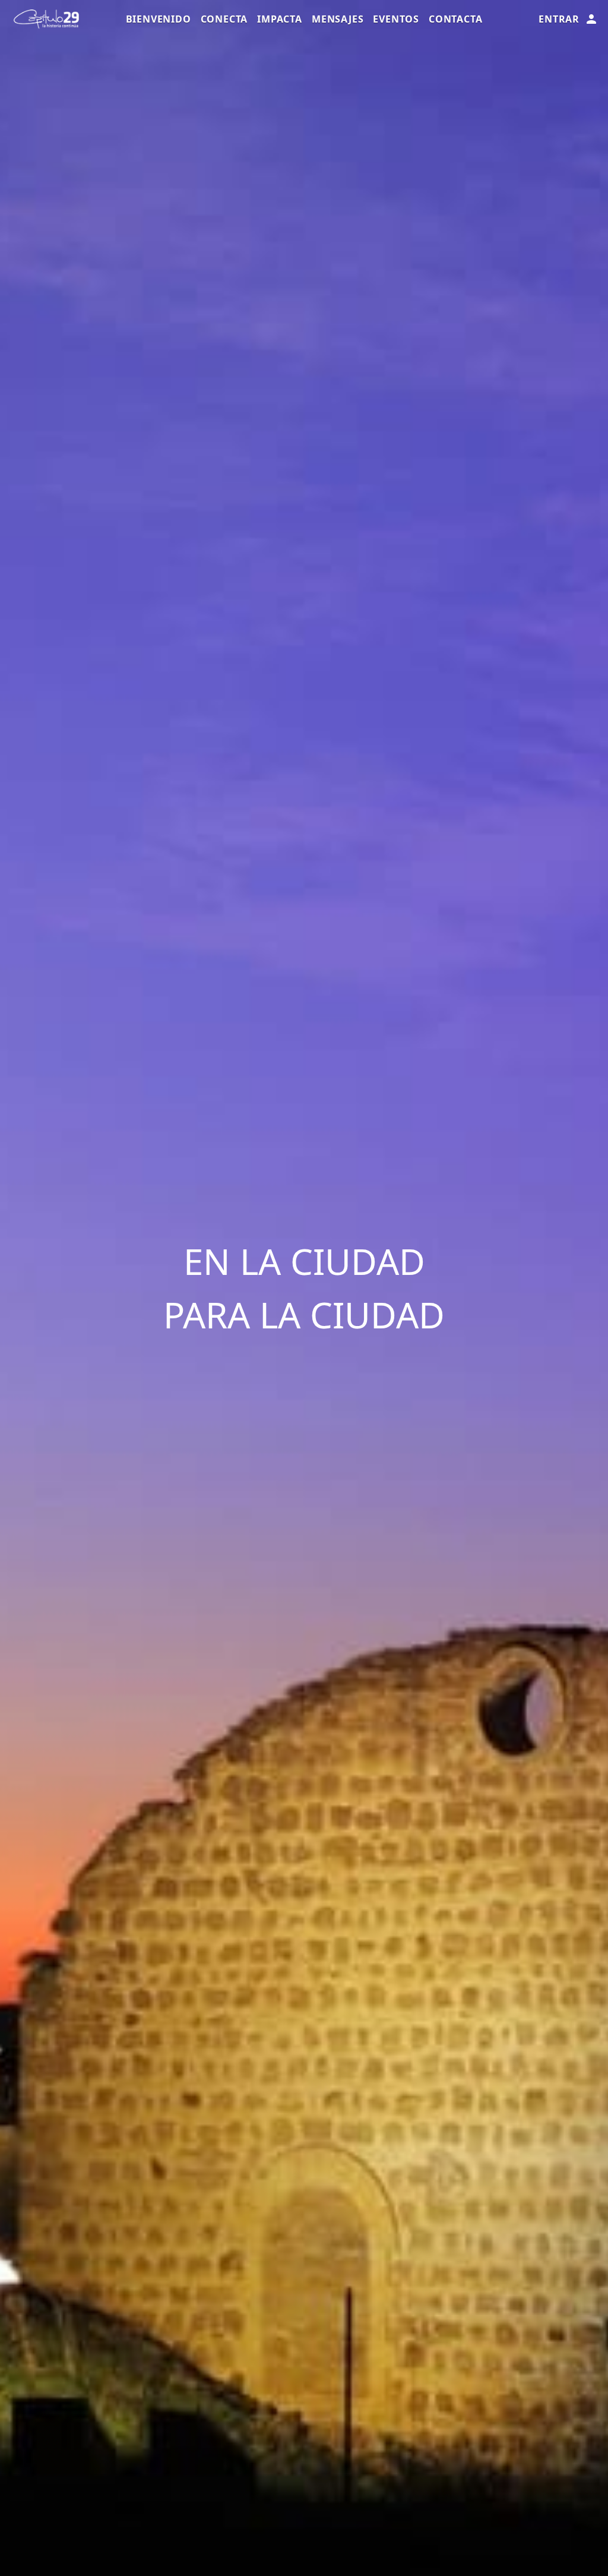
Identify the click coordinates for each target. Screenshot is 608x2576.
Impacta (280, 19)
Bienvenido (159, 19)
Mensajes (338, 19)
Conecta (224, 19)
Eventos (396, 19)
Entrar (559, 19)
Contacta (455, 19)
